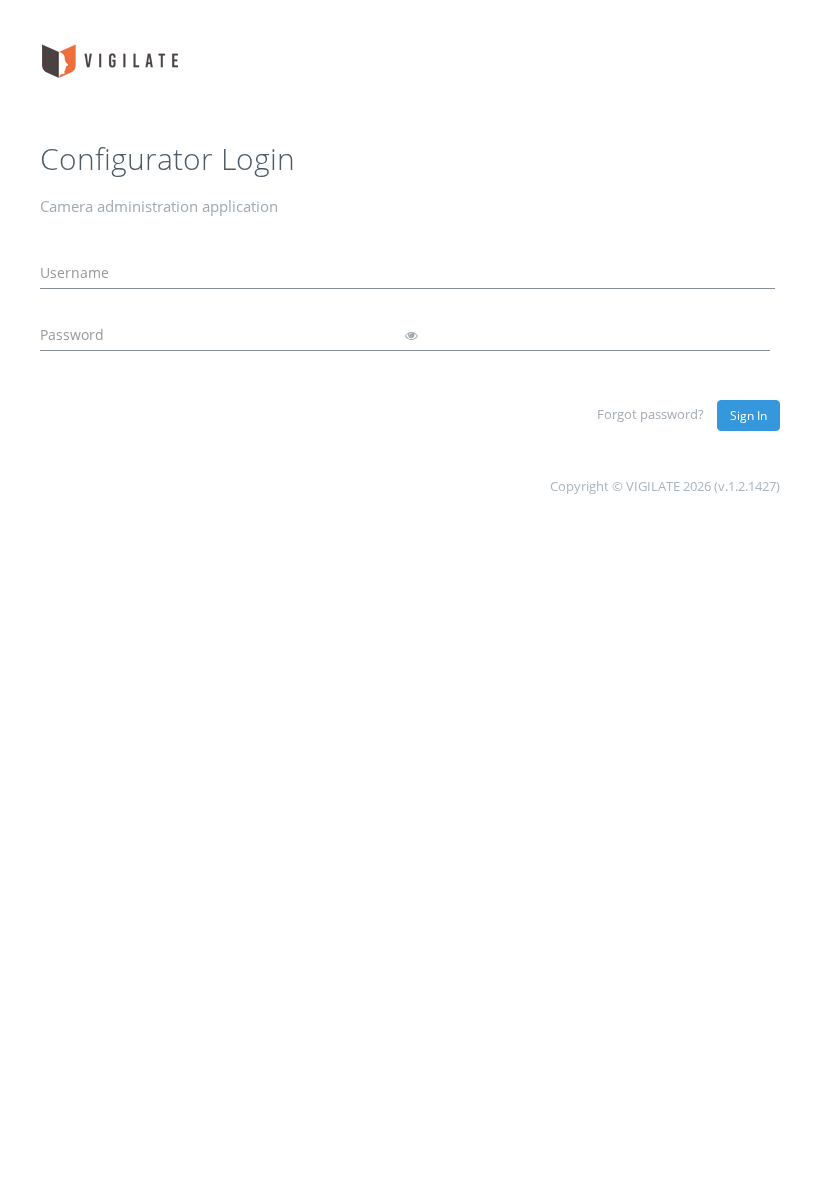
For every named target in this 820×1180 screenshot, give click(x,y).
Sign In (748, 415)
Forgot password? (650, 414)
